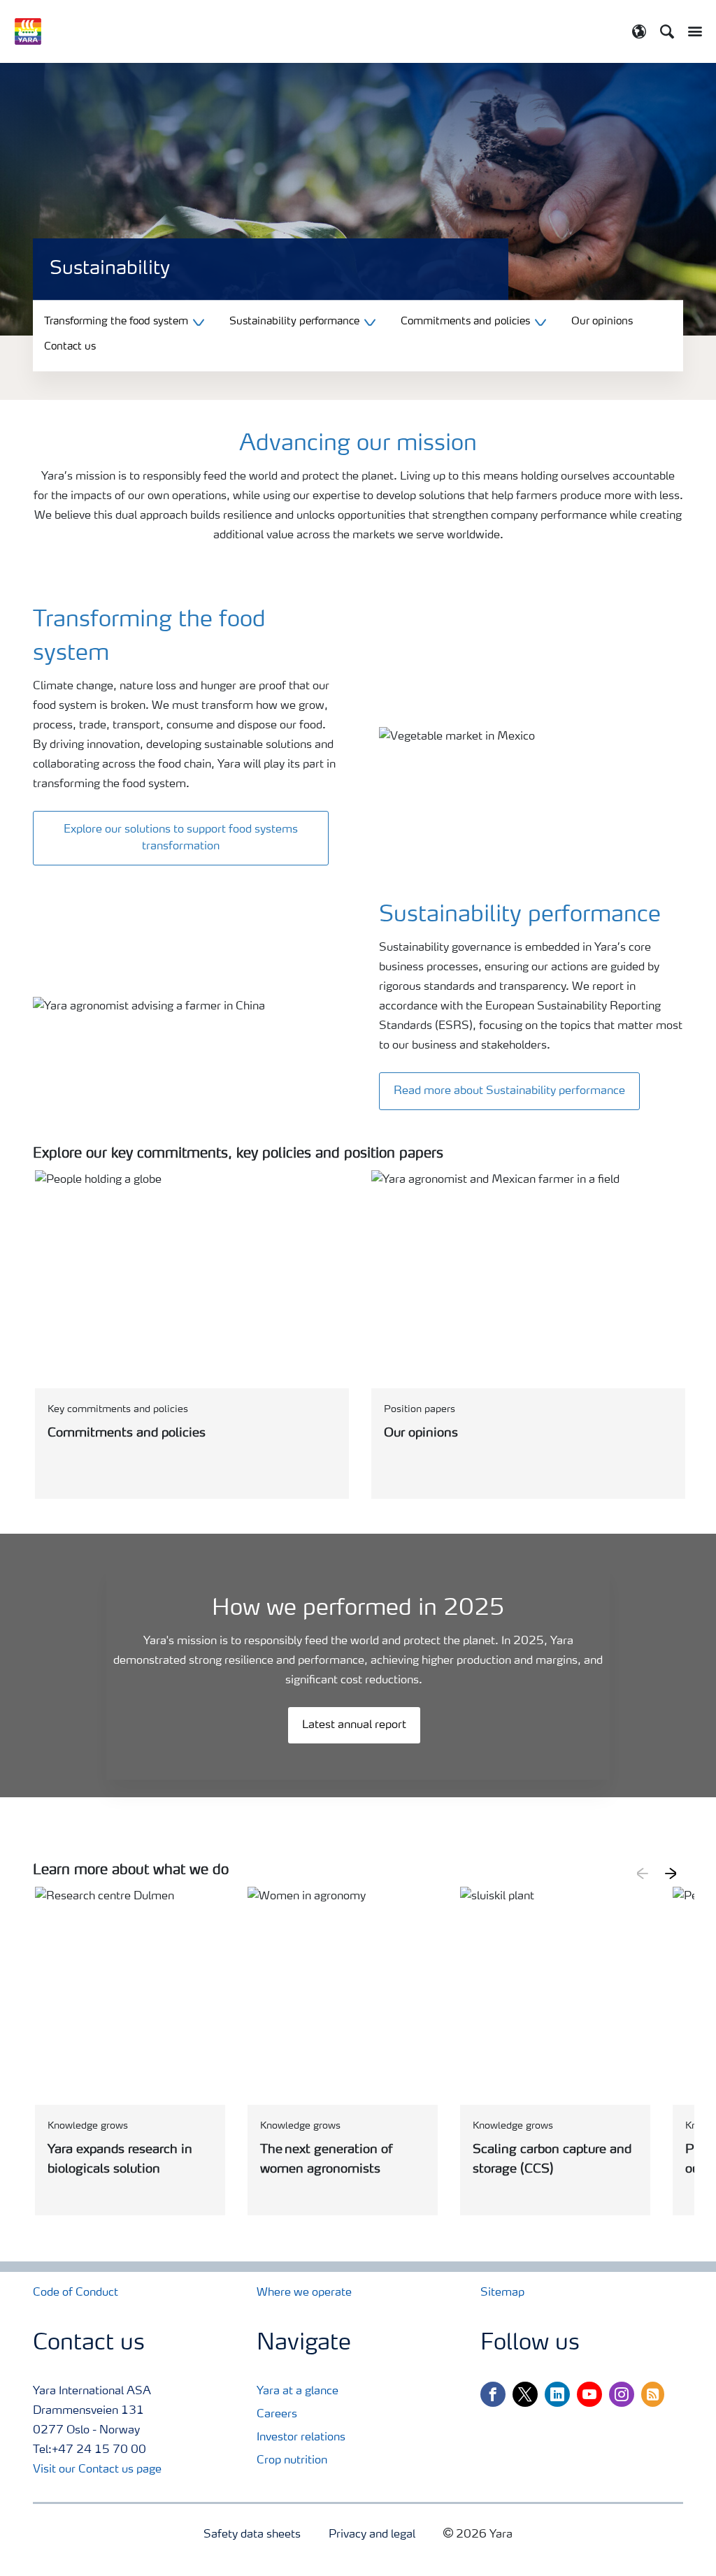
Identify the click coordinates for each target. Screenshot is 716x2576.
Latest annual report (354, 1725)
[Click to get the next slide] (671, 1873)
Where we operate (304, 2293)
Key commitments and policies (118, 1409)
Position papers (420, 1409)
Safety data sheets (252, 2535)
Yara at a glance (298, 2391)
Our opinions (602, 322)
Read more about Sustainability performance (509, 1091)
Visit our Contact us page (97, 2470)
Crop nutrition (292, 2461)
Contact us (70, 348)
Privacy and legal (372, 2535)
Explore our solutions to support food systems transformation (181, 838)
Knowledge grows (88, 2126)
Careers (277, 2415)
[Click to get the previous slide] (643, 1873)
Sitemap (502, 2293)
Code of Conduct (76, 2293)
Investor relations (301, 2438)
